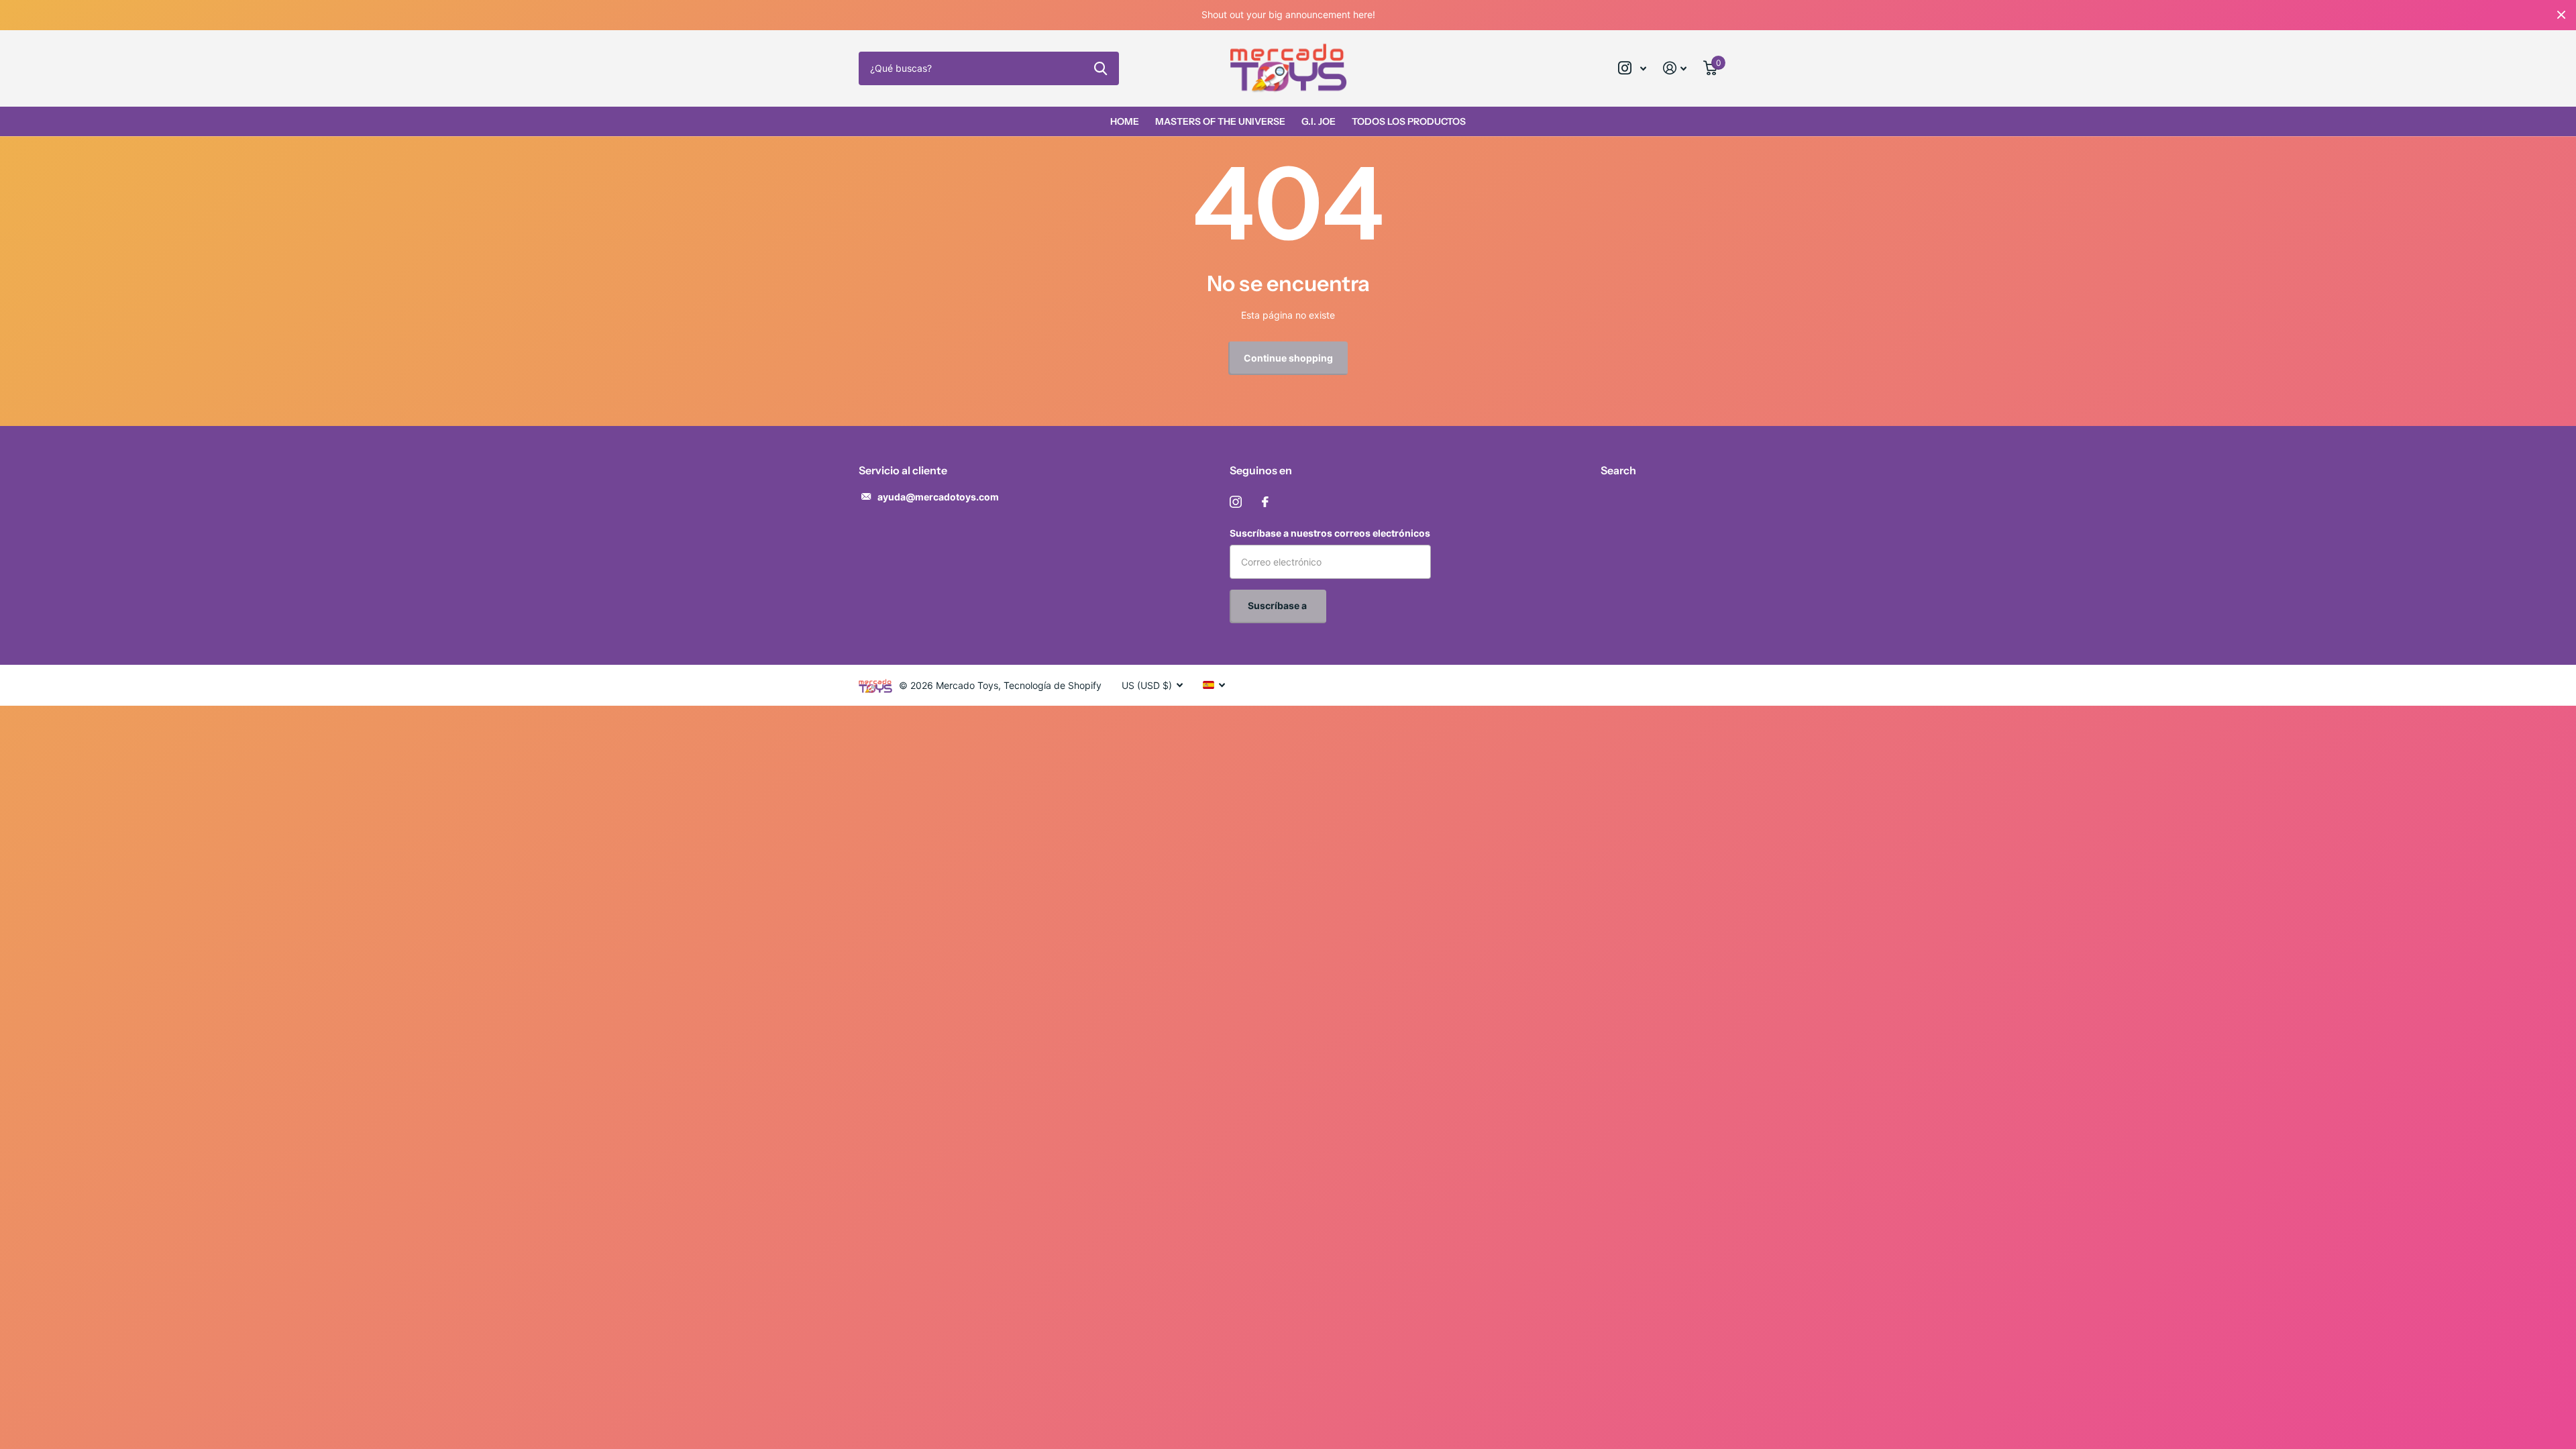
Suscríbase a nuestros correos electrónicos (1330, 533)
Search (1618, 470)
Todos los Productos (1409, 121)
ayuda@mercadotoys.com (938, 497)
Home (1125, 121)
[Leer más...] (1632, 68)
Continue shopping (1288, 358)
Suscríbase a (1278, 605)
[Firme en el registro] (1675, 68)
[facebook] (1265, 502)
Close (2561, 15)
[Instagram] (1236, 502)
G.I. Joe (1319, 121)
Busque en (1101, 68)
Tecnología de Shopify (1053, 685)
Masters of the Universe (1220, 121)
